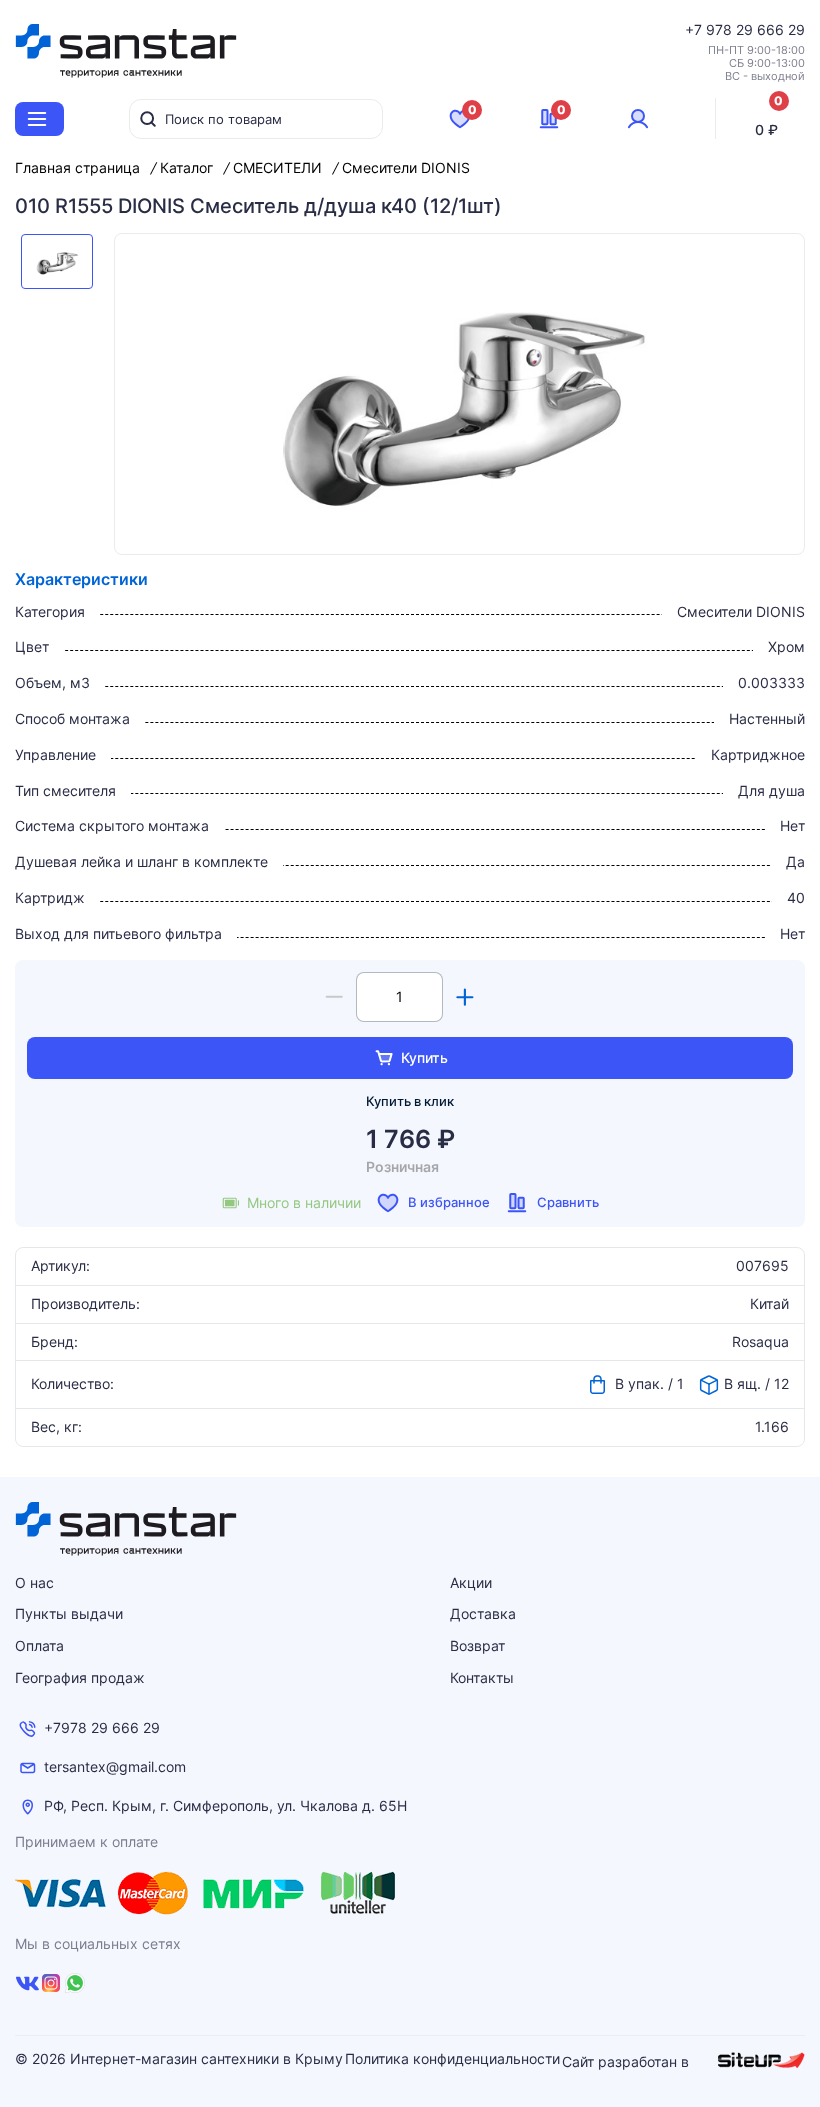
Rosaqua (760, 1342)
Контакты (482, 1677)
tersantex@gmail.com (115, 1767)
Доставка (483, 1613)
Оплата (39, 1645)
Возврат (477, 1645)
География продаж (80, 1677)
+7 (695, 29)
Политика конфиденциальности (452, 2059)
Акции (471, 1582)
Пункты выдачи (69, 1613)
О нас (34, 1582)
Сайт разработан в (627, 2061)
